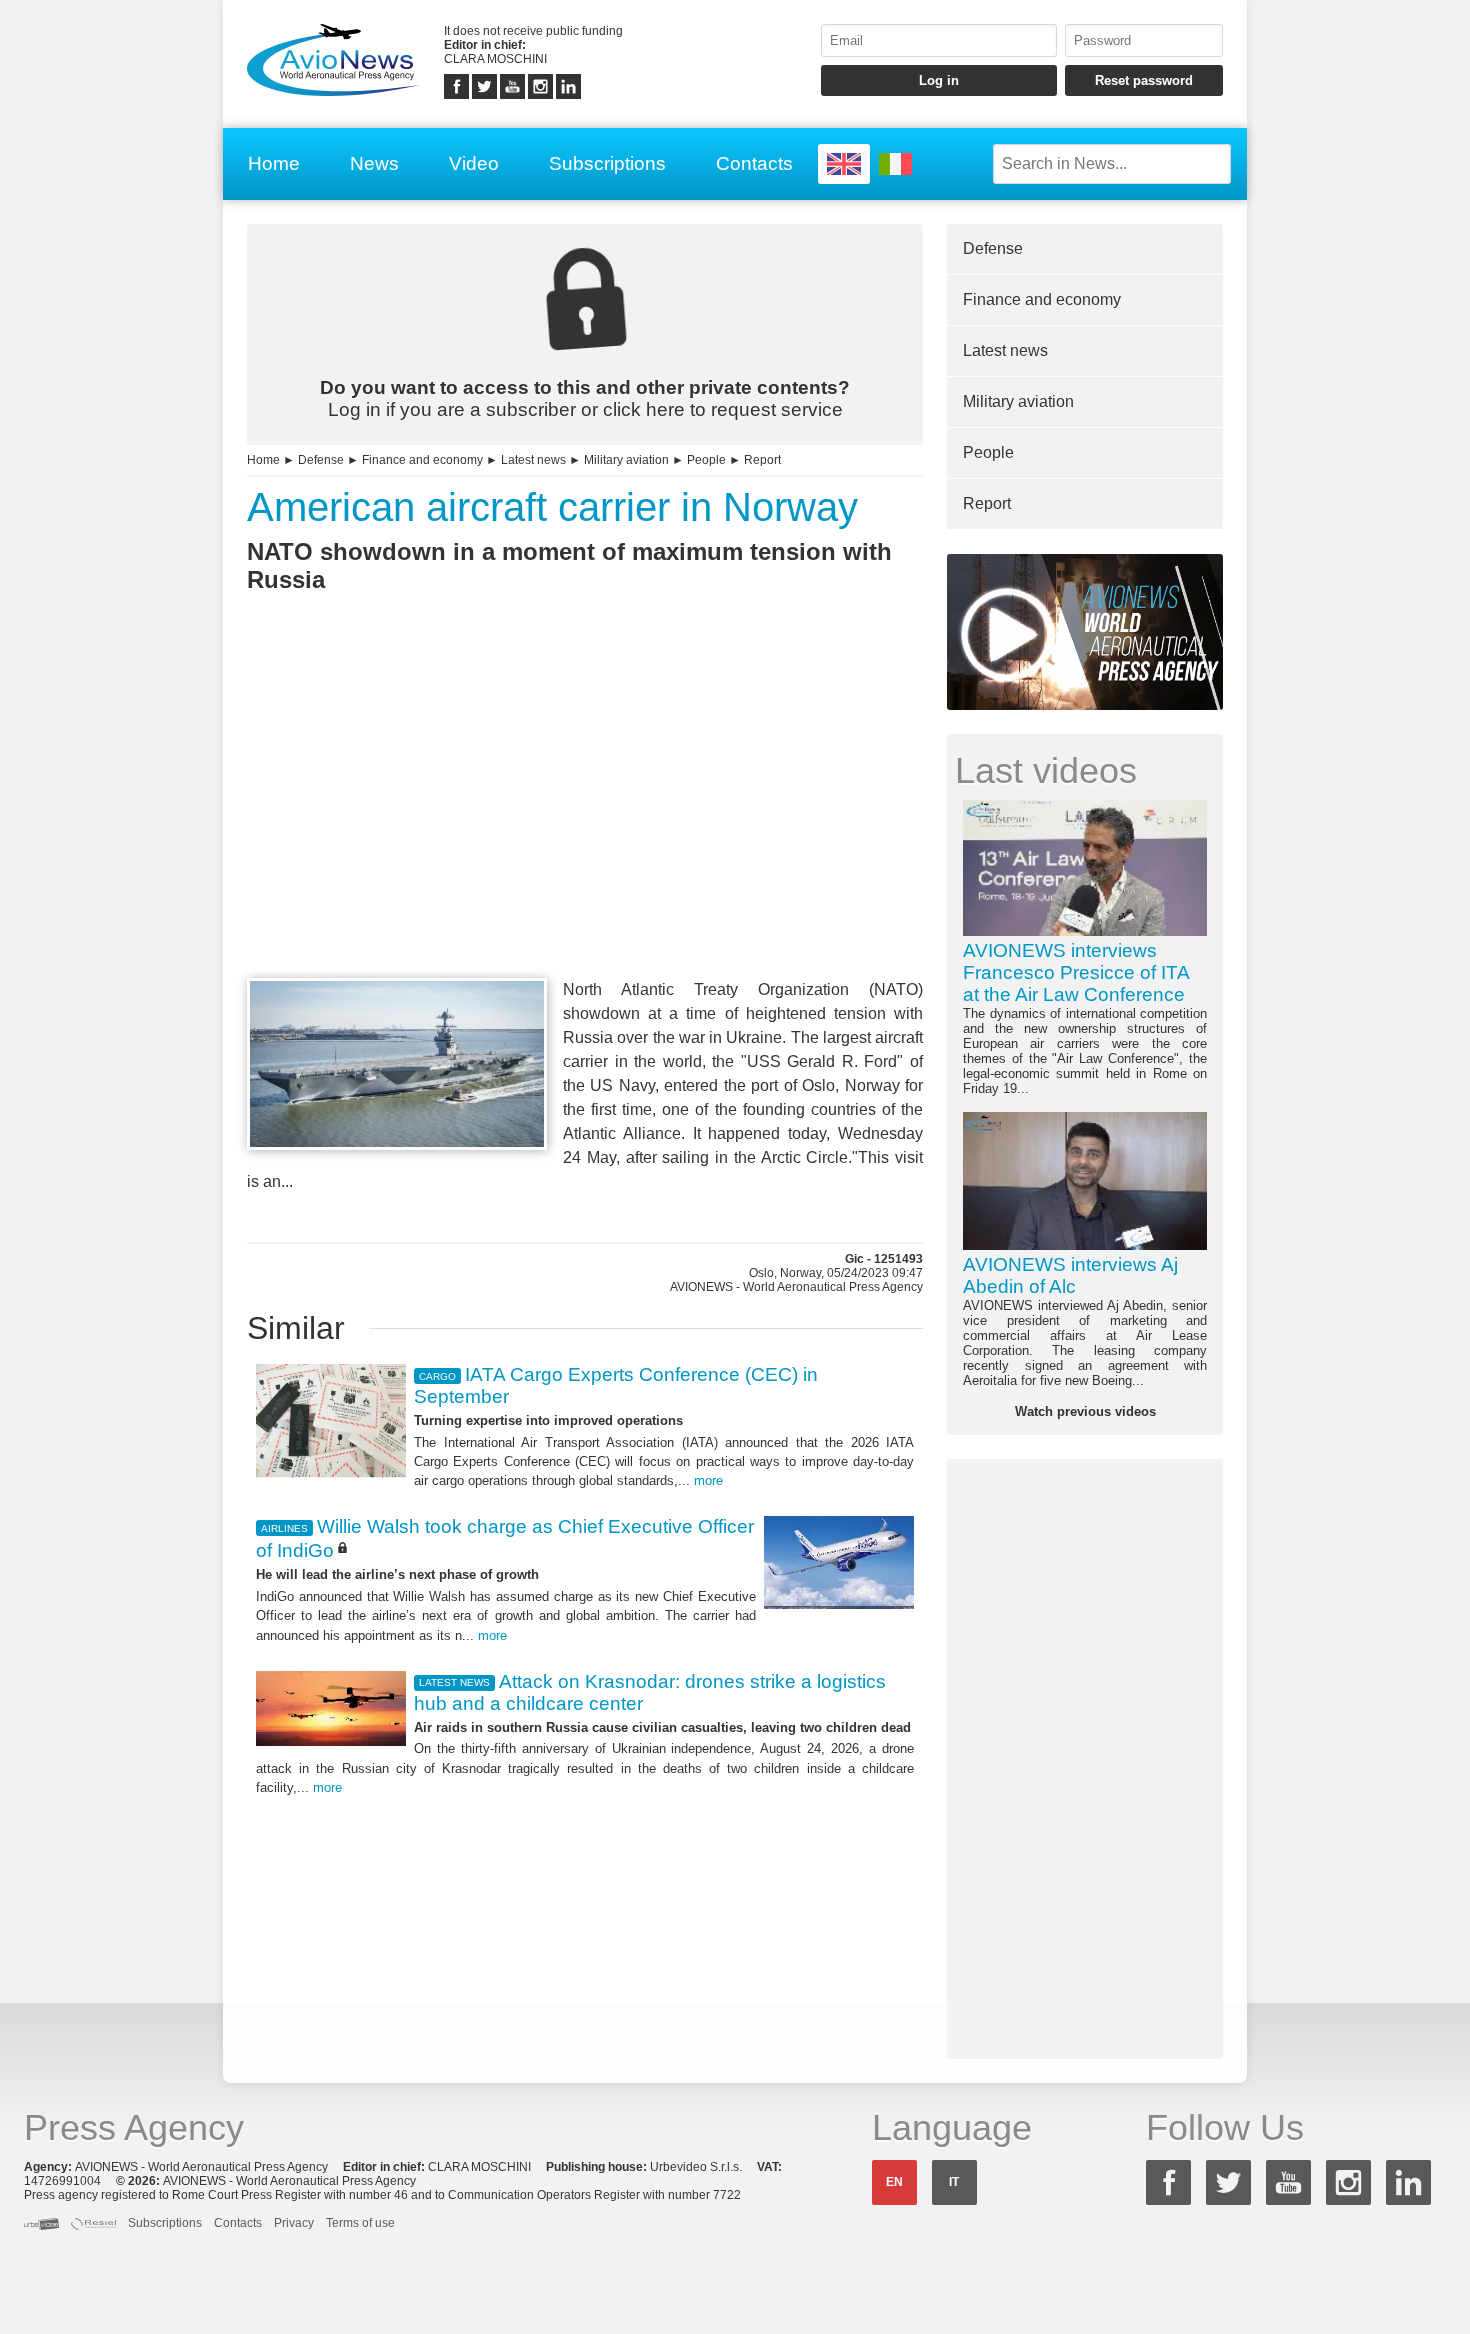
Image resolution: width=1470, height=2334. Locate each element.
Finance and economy (422, 460)
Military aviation (626, 460)
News (374, 163)
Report (762, 460)
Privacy (294, 2223)
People (706, 460)
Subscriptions (607, 163)
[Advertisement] (585, 822)
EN (894, 2182)
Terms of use (360, 2223)
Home (274, 163)
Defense (321, 460)
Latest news (533, 460)
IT (954, 2182)
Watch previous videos (1085, 1411)
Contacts (754, 163)
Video (474, 163)
